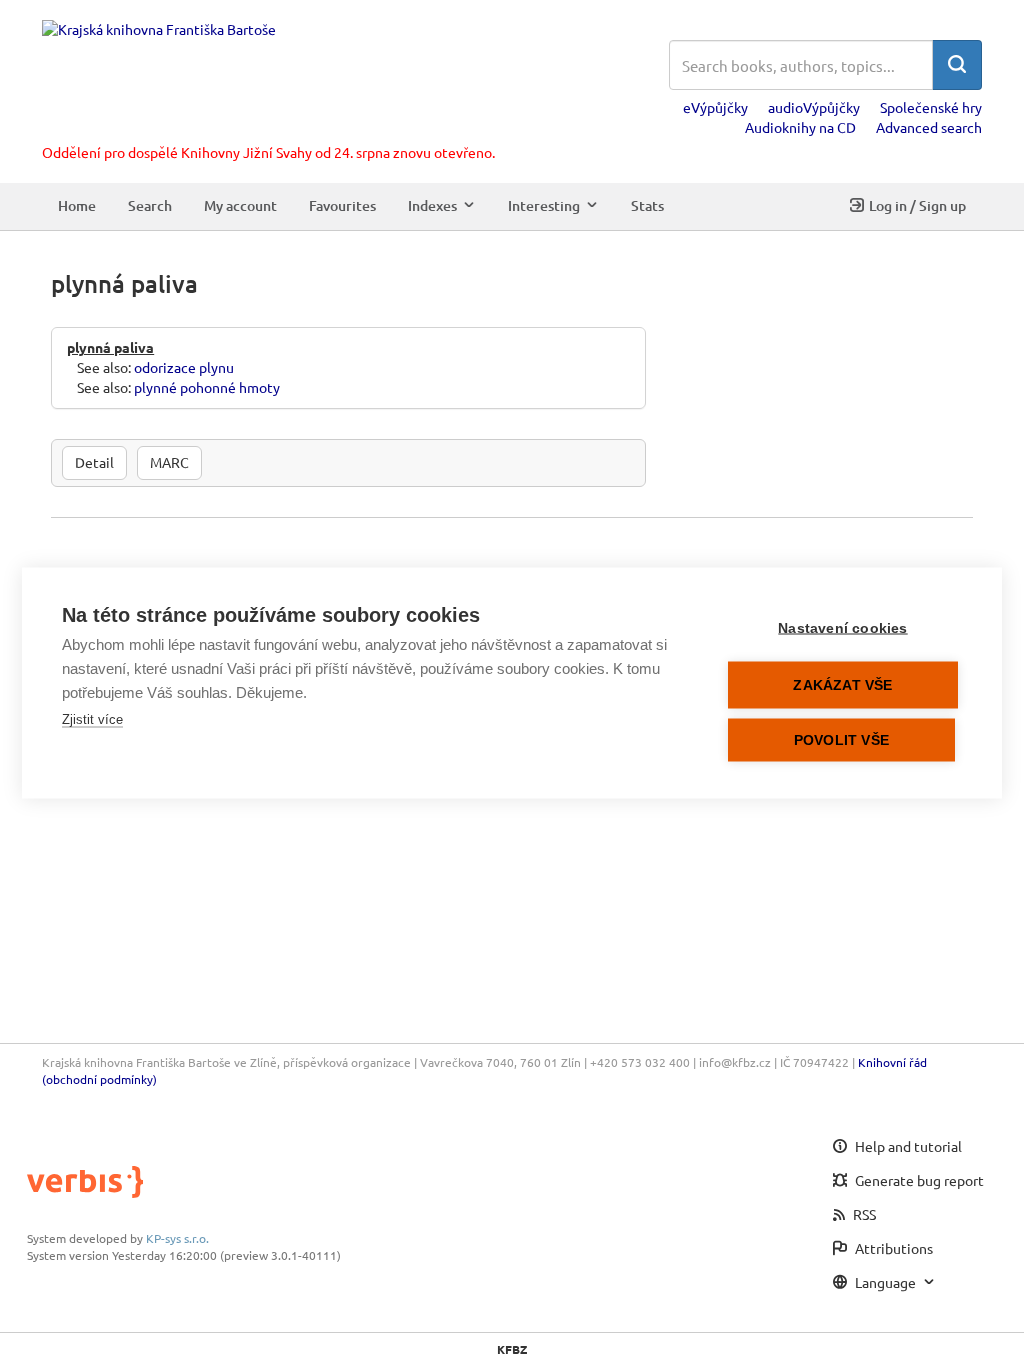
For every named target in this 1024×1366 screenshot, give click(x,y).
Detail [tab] (94, 462)
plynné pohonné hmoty (207, 387)
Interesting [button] (544, 205)
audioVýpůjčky (814, 107)
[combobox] (801, 65)
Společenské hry (931, 107)
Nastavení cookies (842, 628)
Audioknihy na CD (800, 127)
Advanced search (929, 127)
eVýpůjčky (715, 107)
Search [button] (150, 205)
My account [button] (240, 205)
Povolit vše (841, 740)
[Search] (957, 65)
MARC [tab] (169, 462)
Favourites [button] (342, 205)
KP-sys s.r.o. (177, 1238)
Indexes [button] (432, 205)
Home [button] (77, 205)
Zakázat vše (842, 685)
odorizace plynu (184, 367)
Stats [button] (647, 205)
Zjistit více (92, 719)
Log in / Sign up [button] (917, 205)
